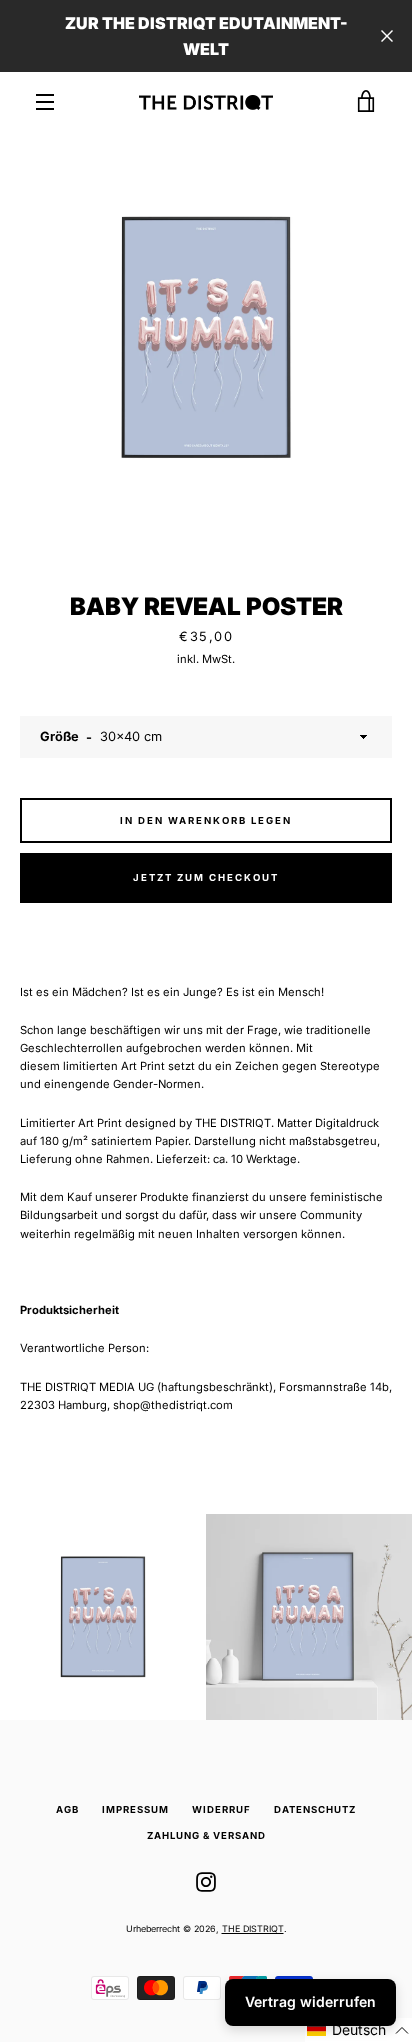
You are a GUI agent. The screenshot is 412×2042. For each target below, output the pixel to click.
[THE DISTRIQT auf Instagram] (206, 1882)
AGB (67, 1809)
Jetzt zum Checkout (206, 877)
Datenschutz (315, 1809)
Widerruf (221, 1809)
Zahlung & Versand (206, 1835)
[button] (358, 2030)
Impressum (135, 1809)
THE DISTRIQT (253, 1928)
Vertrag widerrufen (310, 2001)
